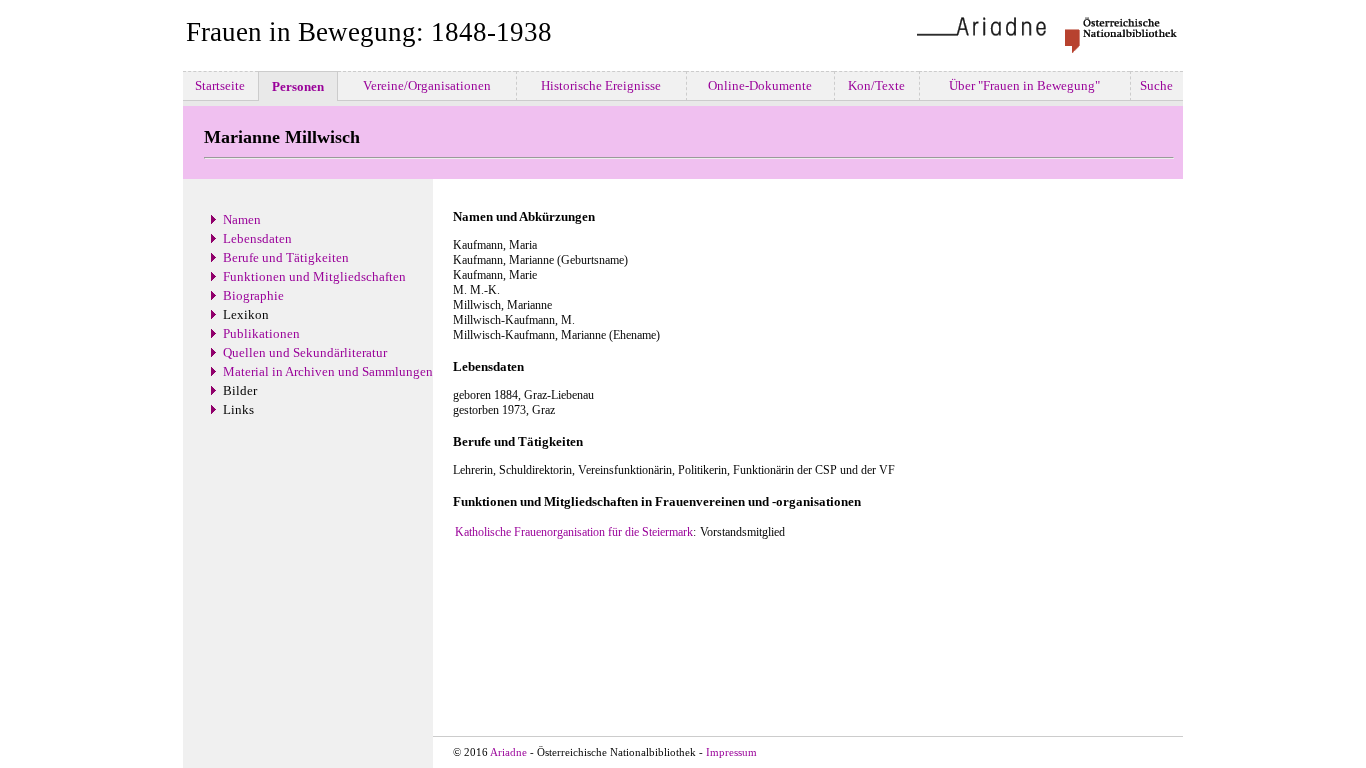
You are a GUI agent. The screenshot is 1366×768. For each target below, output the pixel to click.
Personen (298, 86)
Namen (242, 219)
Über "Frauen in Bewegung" (1024, 85)
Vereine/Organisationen (427, 85)
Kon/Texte (876, 85)
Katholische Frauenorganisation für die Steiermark (574, 532)
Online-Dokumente (760, 85)
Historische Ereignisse (601, 85)
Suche (1156, 85)
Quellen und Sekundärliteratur (305, 352)
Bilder (240, 390)
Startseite (220, 85)
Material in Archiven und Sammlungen (328, 371)
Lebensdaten (257, 238)
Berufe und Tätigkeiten (286, 257)
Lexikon (246, 314)
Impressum (731, 752)
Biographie (253, 295)
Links (238, 409)
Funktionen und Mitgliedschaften (314, 276)
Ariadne (508, 752)
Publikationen (261, 333)
